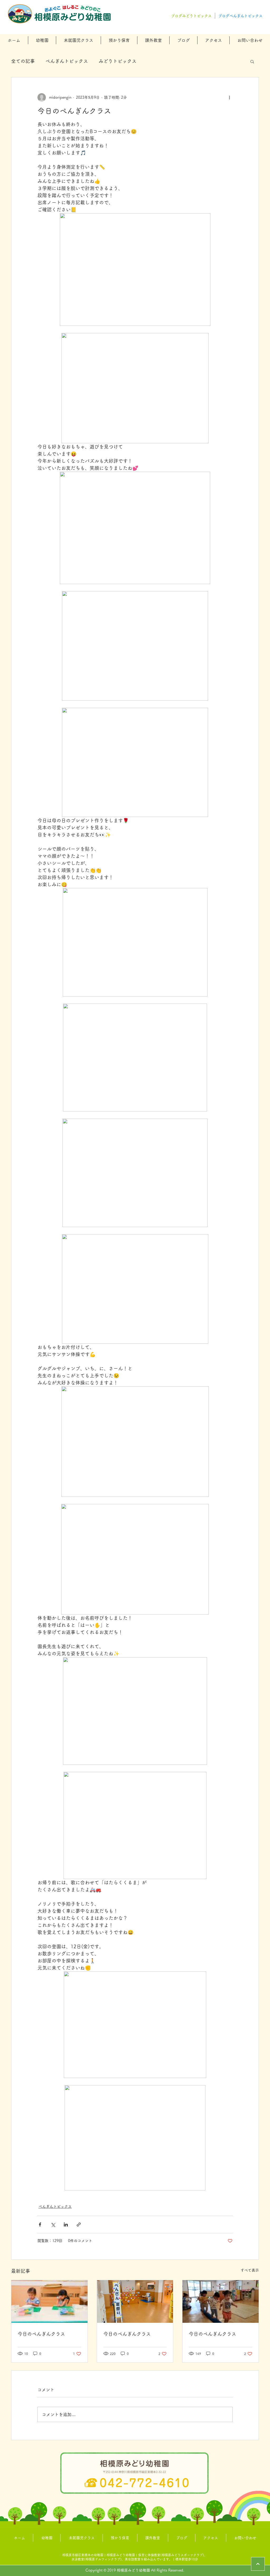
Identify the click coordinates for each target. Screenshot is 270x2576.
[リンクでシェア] (79, 2224)
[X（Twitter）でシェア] (53, 2224)
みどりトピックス (118, 61)
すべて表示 (250, 2270)
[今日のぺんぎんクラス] (49, 2301)
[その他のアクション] (229, 97)
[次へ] (258, 2564)
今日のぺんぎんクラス (41, 2334)
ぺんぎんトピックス (67, 61)
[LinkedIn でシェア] (66, 2224)
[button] (42, 40)
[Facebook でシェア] (40, 2224)
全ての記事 (23, 61)
